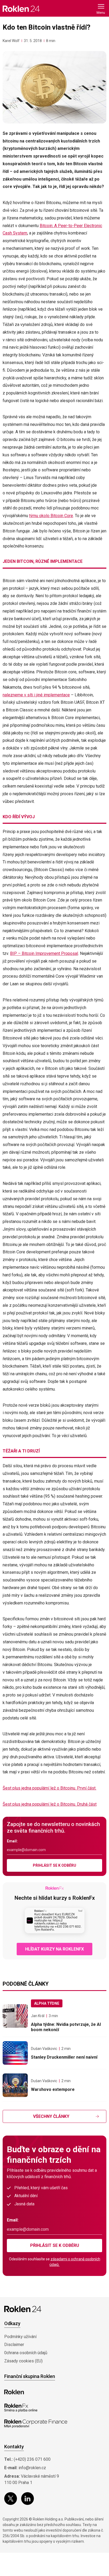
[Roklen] (14, 2392)
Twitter (11, 2499)
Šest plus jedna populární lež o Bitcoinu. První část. (49, 1788)
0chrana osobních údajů (26, 2353)
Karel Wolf (11, 41)
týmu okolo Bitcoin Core (51, 516)
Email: (12, 1841)
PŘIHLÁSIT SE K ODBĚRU (54, 1865)
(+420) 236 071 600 (32, 2459)
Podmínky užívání (20, 2337)
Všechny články (51, 2116)
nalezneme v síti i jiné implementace (36, 695)
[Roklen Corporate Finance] (36, 2424)
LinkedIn (28, 2499)
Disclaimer (14, 2345)
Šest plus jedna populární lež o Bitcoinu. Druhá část (50, 1804)
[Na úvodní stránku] (21, 9)
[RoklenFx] (21, 2408)
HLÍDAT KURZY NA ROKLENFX (54, 1949)
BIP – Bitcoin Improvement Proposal (44, 953)
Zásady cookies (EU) (23, 2361)
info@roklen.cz (32, 2468)
